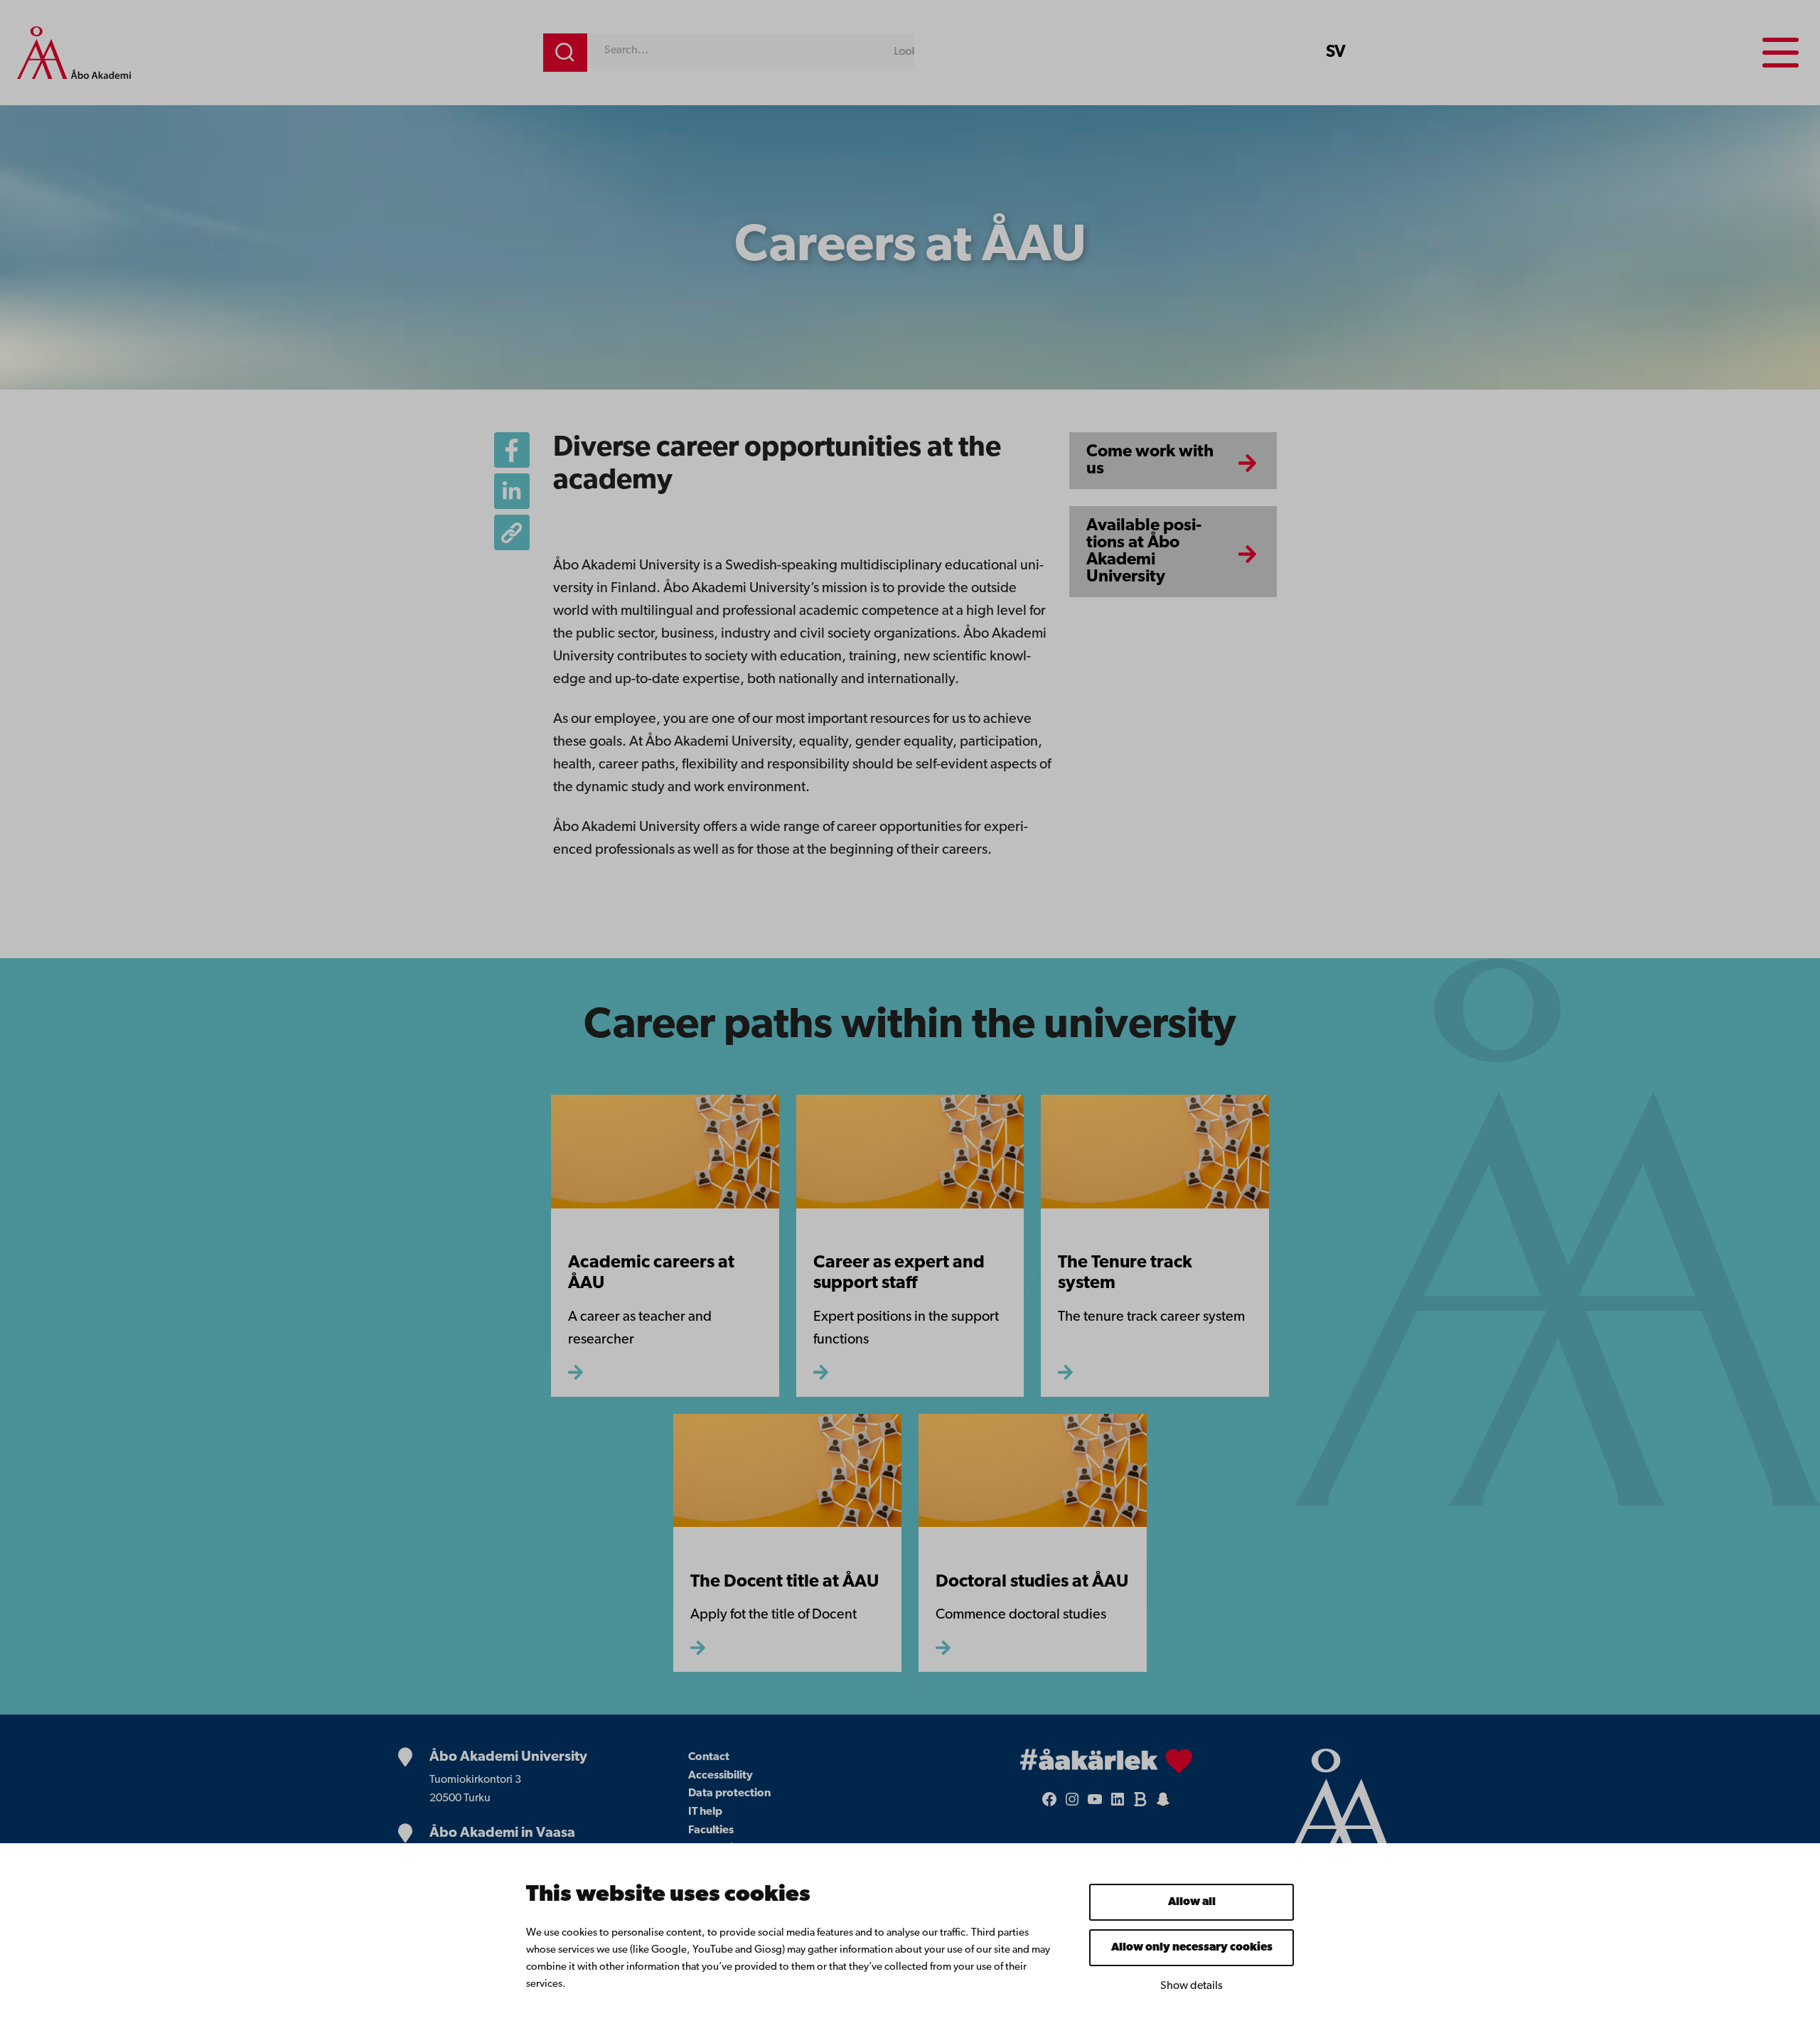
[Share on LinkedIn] (512, 491)
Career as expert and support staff (899, 1273)
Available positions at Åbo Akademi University (1144, 552)
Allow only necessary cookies (1192, 1948)
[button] (512, 532)
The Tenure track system (1125, 1273)
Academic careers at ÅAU (651, 1273)
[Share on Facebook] (512, 450)
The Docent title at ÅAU (785, 1582)
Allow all (1192, 1902)
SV (1336, 53)
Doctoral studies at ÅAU (1032, 1582)
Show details (1192, 1986)
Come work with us (1150, 461)
